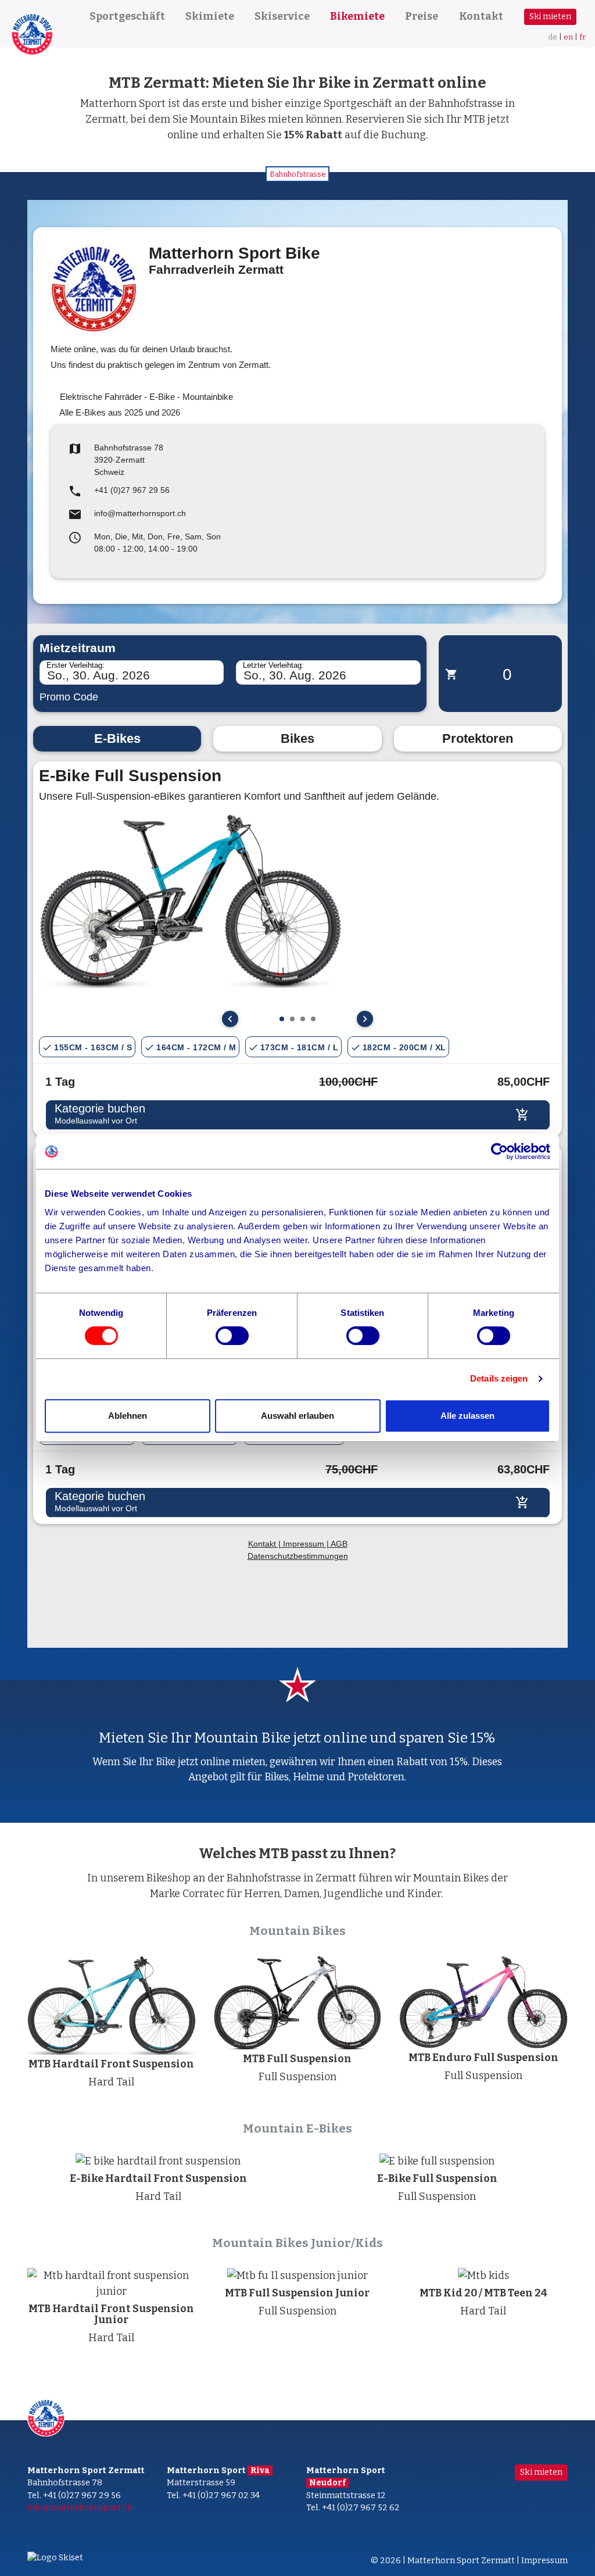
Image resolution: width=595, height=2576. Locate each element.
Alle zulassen (467, 1416)
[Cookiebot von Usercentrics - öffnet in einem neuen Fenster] (499, 1151)
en (568, 37)
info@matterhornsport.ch (80, 2508)
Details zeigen (499, 1378)
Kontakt (481, 16)
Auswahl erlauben (297, 1416)
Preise (422, 16)
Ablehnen (128, 1416)
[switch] (232, 1336)
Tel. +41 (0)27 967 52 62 (353, 2508)
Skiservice (282, 16)
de (553, 37)
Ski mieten (550, 17)
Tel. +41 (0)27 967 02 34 (213, 2495)
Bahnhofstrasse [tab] (298, 174)
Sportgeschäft (127, 16)
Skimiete (210, 16)
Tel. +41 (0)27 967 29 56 (74, 2495)
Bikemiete (357, 16)
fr (583, 37)
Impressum (544, 2561)
